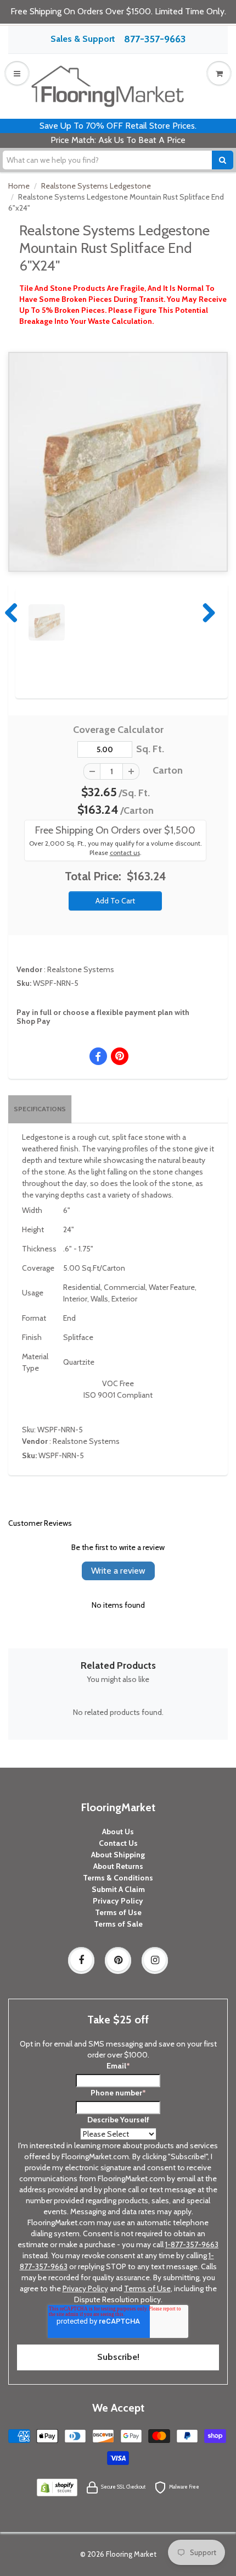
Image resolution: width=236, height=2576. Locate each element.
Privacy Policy (118, 1901)
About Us (118, 1832)
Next (206, 613)
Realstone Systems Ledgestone (96, 186)
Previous (12, 613)
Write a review (118, 1571)
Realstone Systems (81, 969)
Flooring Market (131, 2554)
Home (19, 186)
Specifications (40, 1109)
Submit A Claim (118, 1889)
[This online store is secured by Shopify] (57, 2486)
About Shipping (118, 1855)
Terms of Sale (118, 1924)
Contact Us (118, 1843)
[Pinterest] (118, 1960)
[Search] (223, 160)
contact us (125, 853)
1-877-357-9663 (192, 2244)
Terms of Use (118, 1912)
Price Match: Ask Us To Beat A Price (118, 140)
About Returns (118, 1866)
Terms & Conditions (118, 1878)
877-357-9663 (155, 39)
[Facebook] (81, 1960)
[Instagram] (155, 1960)
